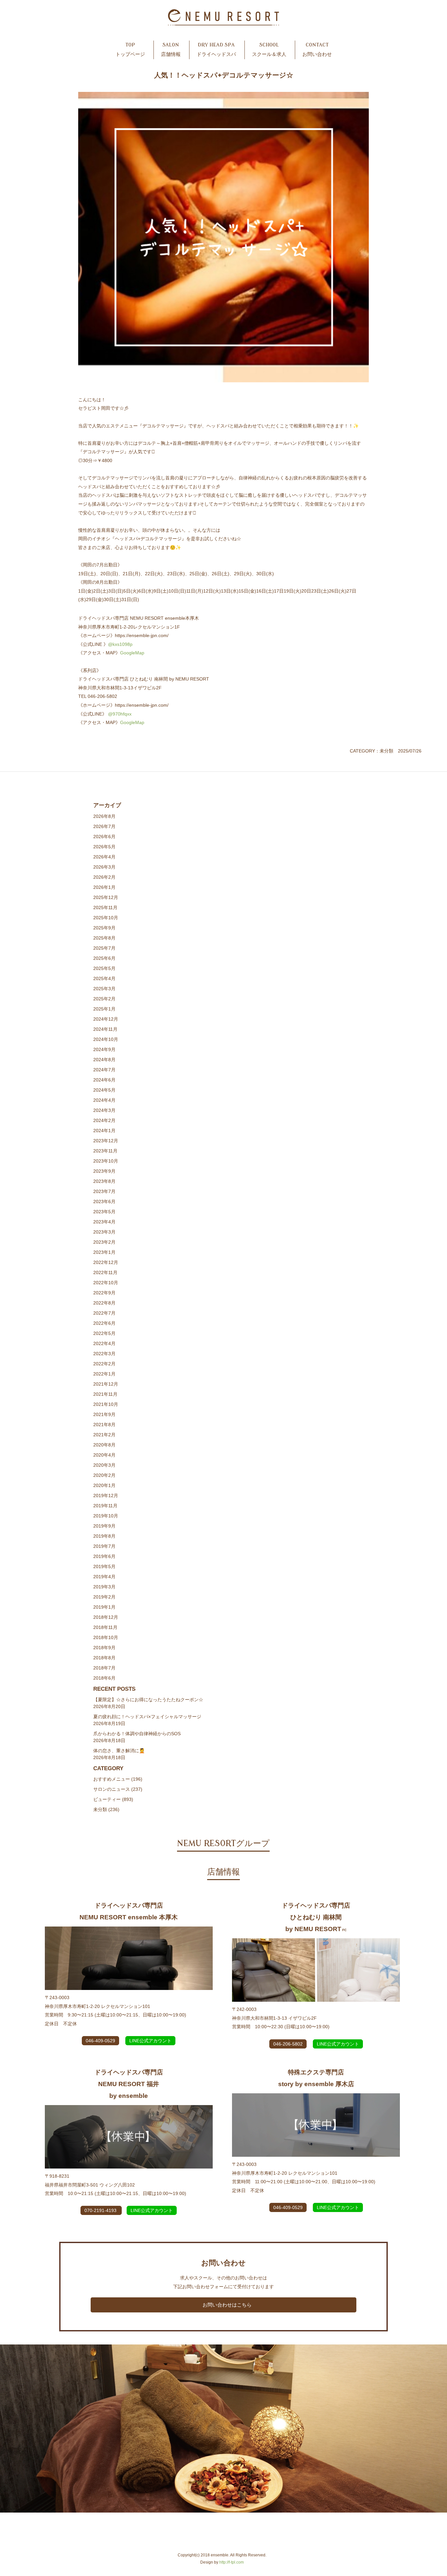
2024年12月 (106, 1019)
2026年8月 (104, 816)
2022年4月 (104, 1343)
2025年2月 (104, 999)
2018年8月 (104, 1658)
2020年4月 (104, 1455)
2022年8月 (104, 1303)
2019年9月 (104, 1526)
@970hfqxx (120, 714)
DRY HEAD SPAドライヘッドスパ (216, 50)
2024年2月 (104, 1120)
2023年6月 (104, 1202)
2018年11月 (105, 1627)
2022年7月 (104, 1313)
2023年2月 (104, 1242)
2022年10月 (106, 1283)
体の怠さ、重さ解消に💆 (119, 1751)
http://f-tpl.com (232, 2562)
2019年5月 (104, 1566)
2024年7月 (104, 1070)
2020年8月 (104, 1445)
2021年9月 (104, 1414)
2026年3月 (104, 867)
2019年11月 (105, 1506)
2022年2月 (104, 1364)
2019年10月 (106, 1516)
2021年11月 (105, 1394)
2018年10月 (106, 1637)
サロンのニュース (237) (118, 1789)
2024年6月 (104, 1080)
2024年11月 (105, 1029)
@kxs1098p (120, 644)
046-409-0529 (100, 2041)
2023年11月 (105, 1151)
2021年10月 (106, 1404)
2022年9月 (104, 1293)
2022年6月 (104, 1323)
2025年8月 (104, 938)
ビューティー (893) (113, 1799)
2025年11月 (105, 908)
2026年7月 (104, 826)
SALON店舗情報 (171, 50)
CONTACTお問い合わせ (317, 50)
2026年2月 (104, 877)
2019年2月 (104, 1597)
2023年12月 (106, 1141)
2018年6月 (104, 1678)
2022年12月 (106, 1262)
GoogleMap (132, 653)
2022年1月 (104, 1374)
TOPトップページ (130, 50)
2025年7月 (104, 948)
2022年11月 (105, 1272)
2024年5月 (104, 1090)
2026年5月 (104, 847)
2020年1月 (104, 1485)
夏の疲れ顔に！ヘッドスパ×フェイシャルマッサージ (147, 1717)
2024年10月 (106, 1039)
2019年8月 (104, 1536)
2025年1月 (104, 1009)
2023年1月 (104, 1252)
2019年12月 (106, 1495)
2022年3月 (104, 1354)
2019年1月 (104, 1607)
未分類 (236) (106, 1809)
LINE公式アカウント (150, 2041)
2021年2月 (104, 1435)
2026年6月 (104, 837)
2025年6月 (104, 958)
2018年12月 (106, 1617)
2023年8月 (104, 1181)
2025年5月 (104, 968)
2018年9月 (104, 1648)
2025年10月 (106, 918)
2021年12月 (106, 1384)
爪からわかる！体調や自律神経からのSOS (137, 1734)
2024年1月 (104, 1131)
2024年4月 (104, 1100)
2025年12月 (106, 897)
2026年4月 (104, 857)
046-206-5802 (288, 2044)
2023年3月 (104, 1232)
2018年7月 (104, 1668)
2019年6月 (104, 1556)
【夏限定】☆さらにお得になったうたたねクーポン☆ (148, 1700)
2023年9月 (104, 1171)
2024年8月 (104, 1060)
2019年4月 (104, 1577)
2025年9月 (104, 928)
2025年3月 (104, 989)
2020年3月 (104, 1465)
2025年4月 (104, 978)
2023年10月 (106, 1161)
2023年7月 (104, 1191)
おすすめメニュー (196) (118, 1779)
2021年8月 (104, 1425)
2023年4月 (104, 1222)
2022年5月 (104, 1333)
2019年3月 (104, 1587)
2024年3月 (104, 1110)
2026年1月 (104, 887)
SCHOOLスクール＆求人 (269, 50)
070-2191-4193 (101, 2210)
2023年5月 (104, 1212)
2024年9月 (104, 1049)
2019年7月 (104, 1546)
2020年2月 (104, 1475)
